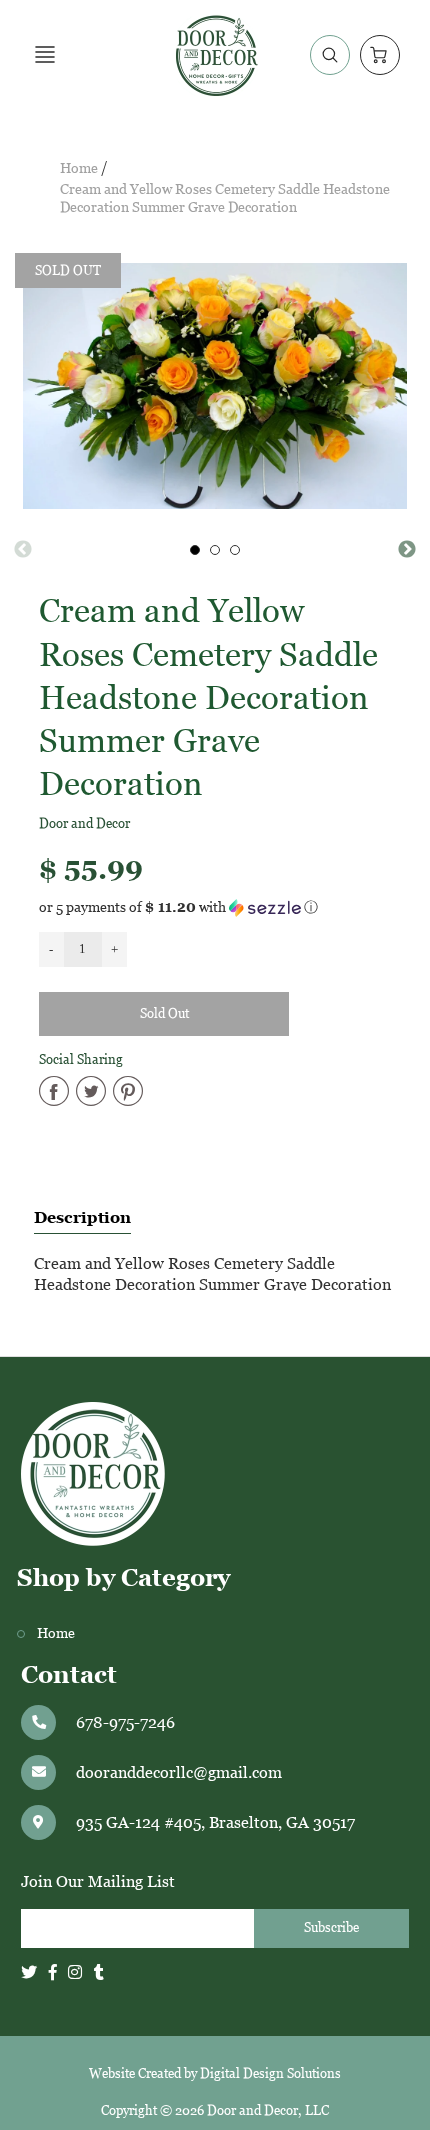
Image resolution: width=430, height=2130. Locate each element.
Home (79, 168)
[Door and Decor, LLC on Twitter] (29, 1972)
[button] (215, 907)
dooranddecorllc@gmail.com (179, 1772)
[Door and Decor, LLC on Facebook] (53, 1972)
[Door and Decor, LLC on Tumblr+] (99, 1972)
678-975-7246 (125, 1722)
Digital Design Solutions (270, 2073)
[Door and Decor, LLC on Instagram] (75, 1972)
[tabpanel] (195, 550)
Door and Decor (84, 823)
